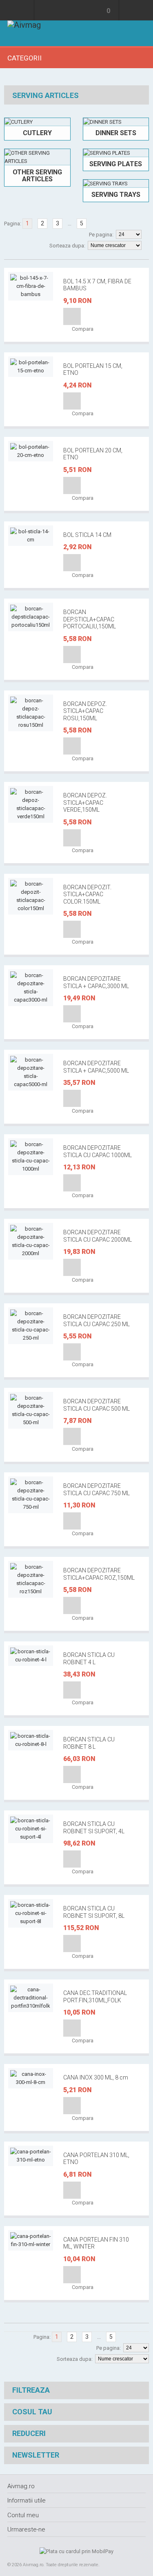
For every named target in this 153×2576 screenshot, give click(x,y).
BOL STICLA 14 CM (87, 535)
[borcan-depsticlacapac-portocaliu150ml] (31, 617)
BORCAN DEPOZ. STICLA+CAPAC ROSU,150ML (85, 711)
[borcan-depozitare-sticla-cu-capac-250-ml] (31, 1326)
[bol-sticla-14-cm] (31, 536)
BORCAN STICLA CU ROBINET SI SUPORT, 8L (94, 1912)
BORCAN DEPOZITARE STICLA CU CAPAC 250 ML (96, 1320)
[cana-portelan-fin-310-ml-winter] (31, 2240)
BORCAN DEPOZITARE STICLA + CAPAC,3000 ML (96, 982)
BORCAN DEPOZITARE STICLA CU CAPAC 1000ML (98, 1151)
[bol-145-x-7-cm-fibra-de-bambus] (31, 286)
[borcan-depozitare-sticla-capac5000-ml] (31, 1072)
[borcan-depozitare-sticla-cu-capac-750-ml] (31, 1495)
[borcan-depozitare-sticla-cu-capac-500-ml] (31, 1410)
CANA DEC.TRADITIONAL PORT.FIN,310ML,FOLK (95, 1997)
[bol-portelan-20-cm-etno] (31, 451)
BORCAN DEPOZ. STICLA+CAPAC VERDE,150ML (85, 803)
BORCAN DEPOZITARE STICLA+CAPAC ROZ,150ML (99, 1574)
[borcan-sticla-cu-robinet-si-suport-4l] (31, 1829)
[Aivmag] (24, 33)
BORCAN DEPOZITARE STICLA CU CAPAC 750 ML (96, 1489)
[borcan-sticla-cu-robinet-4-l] (31, 1656)
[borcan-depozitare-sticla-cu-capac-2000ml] (31, 1241)
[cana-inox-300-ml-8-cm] (31, 2078)
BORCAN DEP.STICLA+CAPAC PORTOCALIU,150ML (90, 619)
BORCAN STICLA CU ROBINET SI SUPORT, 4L (94, 1828)
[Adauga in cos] (72, 316)
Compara (82, 329)
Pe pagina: (101, 235)
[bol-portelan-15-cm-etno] (31, 367)
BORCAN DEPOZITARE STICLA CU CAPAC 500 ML (96, 1405)
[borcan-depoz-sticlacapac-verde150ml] (31, 804)
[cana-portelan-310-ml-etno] (31, 2156)
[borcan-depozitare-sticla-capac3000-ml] (31, 988)
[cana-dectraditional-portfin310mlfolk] (31, 1998)
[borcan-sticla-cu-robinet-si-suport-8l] (31, 1913)
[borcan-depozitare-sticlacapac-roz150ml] (31, 1579)
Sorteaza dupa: (67, 246)
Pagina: (13, 224)
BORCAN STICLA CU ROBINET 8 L (89, 1743)
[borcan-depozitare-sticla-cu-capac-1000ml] (31, 1157)
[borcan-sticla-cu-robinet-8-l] (31, 1740)
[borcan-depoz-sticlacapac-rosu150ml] (31, 713)
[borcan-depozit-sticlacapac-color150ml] (31, 896)
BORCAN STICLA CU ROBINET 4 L (89, 1659)
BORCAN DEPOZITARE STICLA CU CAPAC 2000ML (98, 1236)
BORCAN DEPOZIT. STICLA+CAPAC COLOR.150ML (87, 894)
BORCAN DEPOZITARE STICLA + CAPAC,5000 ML (96, 1067)
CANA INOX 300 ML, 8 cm (96, 2077)
